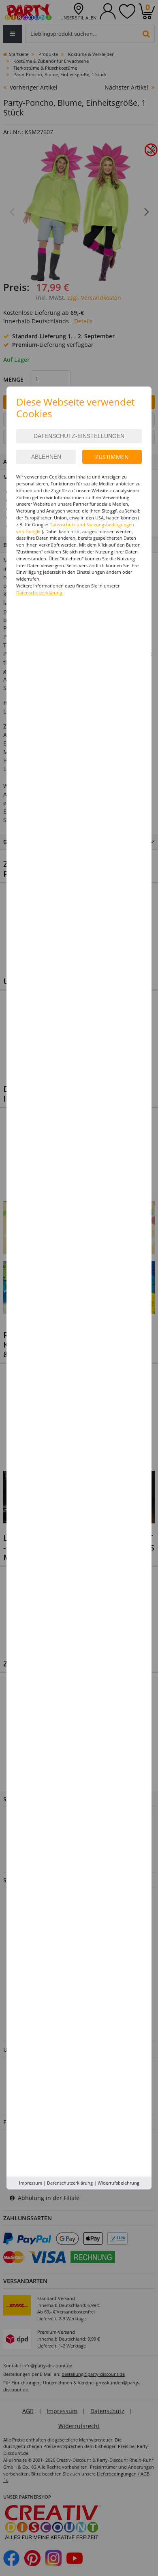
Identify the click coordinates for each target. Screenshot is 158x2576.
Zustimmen (112, 457)
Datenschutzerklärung (70, 2183)
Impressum (31, 2183)
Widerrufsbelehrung (118, 2183)
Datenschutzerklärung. (40, 593)
